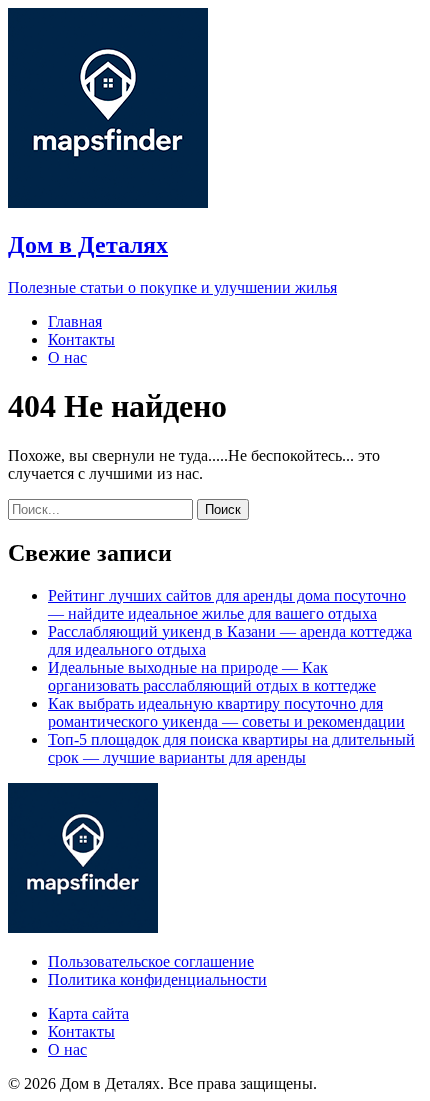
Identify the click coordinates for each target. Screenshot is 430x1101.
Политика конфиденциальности (157, 979)
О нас (67, 357)
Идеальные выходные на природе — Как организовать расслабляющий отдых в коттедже (212, 676)
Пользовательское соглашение (151, 961)
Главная (75, 321)
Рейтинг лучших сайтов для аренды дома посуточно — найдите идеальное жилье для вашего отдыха (227, 604)
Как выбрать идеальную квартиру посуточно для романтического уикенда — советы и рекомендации (226, 712)
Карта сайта (88, 1013)
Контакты (81, 339)
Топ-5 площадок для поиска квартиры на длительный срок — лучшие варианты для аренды (231, 748)
